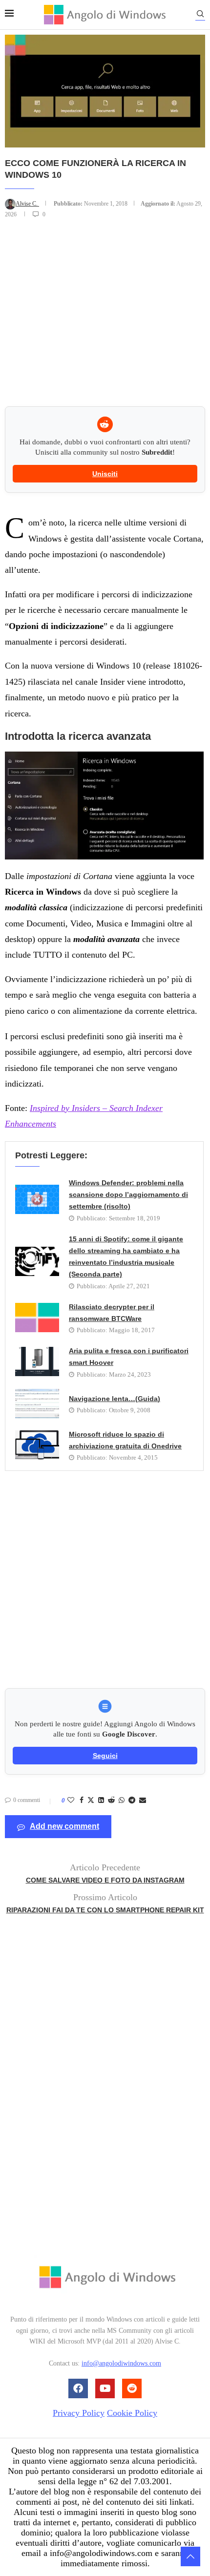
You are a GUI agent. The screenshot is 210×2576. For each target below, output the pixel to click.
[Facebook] (78, 2388)
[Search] (200, 15)
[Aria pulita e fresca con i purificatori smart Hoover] (37, 1361)
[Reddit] (132, 2388)
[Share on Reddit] (111, 1801)
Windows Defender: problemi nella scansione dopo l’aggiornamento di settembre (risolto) (128, 1195)
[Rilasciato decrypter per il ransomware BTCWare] (37, 1318)
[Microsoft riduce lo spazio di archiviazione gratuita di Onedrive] (37, 1445)
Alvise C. (27, 204)
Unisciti (105, 474)
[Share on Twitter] (91, 1801)
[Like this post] (71, 1801)
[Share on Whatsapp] (122, 1801)
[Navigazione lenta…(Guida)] (37, 1403)
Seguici (105, 1756)
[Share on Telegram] (132, 1801)
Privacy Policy (79, 2413)
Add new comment (64, 1826)
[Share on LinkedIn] (101, 1801)
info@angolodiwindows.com (121, 2363)
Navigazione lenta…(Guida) (115, 1399)
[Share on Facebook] (82, 1801)
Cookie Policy (132, 2413)
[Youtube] (105, 2388)
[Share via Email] (143, 1801)
